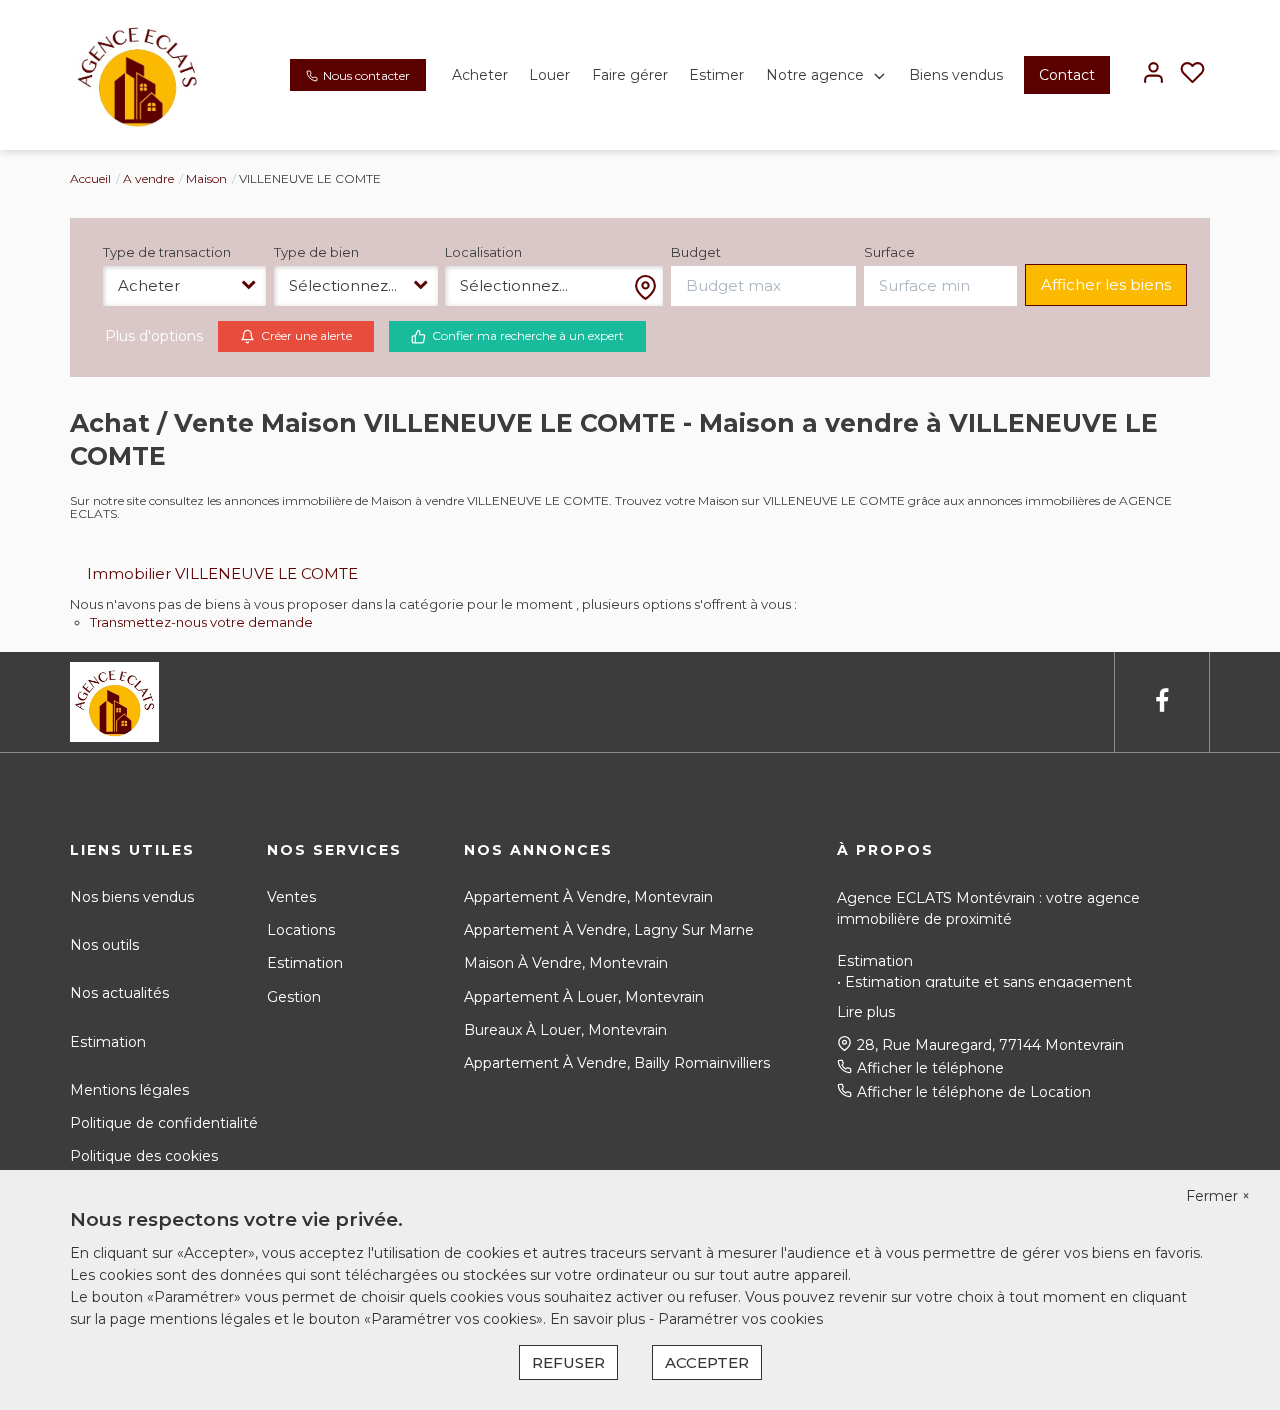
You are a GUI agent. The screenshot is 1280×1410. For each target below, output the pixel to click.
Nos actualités (119, 993)
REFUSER (568, 1362)
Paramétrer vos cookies (740, 1319)
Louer (549, 75)
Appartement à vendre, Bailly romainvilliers (617, 1063)
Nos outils (104, 945)
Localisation (483, 252)
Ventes (291, 897)
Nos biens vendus (132, 897)
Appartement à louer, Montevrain (584, 997)
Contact (1067, 75)
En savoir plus (599, 1319)
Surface (889, 252)
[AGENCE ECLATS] (137, 74)
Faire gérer (630, 75)
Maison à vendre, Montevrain (566, 963)
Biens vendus (956, 75)
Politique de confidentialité (164, 1123)
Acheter (480, 75)
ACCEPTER (707, 1362)
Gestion (294, 997)
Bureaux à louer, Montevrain (565, 1030)
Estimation (108, 1042)
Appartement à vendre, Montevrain (588, 897)
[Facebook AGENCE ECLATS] (1162, 701)
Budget (696, 252)
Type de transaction (167, 252)
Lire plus (866, 1012)
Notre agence (815, 75)
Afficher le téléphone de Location (974, 1092)
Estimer (716, 75)
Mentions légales (129, 1090)
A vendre (148, 178)
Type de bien (316, 252)
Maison (206, 178)
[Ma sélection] (1192, 74)
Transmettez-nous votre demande (201, 622)
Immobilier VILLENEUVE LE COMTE (222, 573)
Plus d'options (154, 336)
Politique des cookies (144, 1156)
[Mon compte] (1153, 74)
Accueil (90, 178)
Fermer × (1218, 1196)
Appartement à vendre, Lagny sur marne (609, 930)
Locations (301, 930)
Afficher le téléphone (930, 1068)
